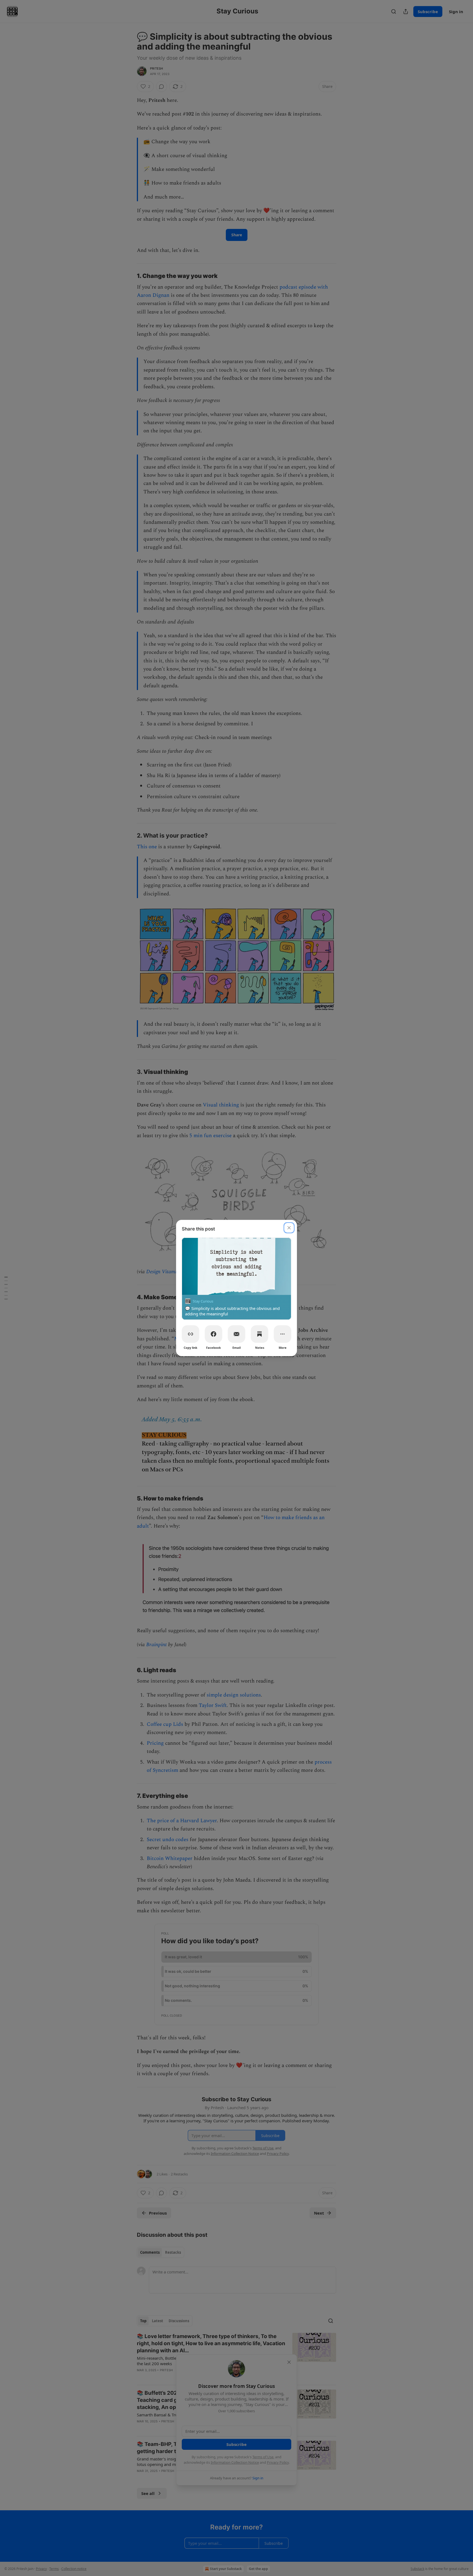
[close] (289, 1228)
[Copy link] (191, 1334)
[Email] (236, 1334)
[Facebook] (214, 1334)
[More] (282, 1334)
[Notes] (259, 1334)
